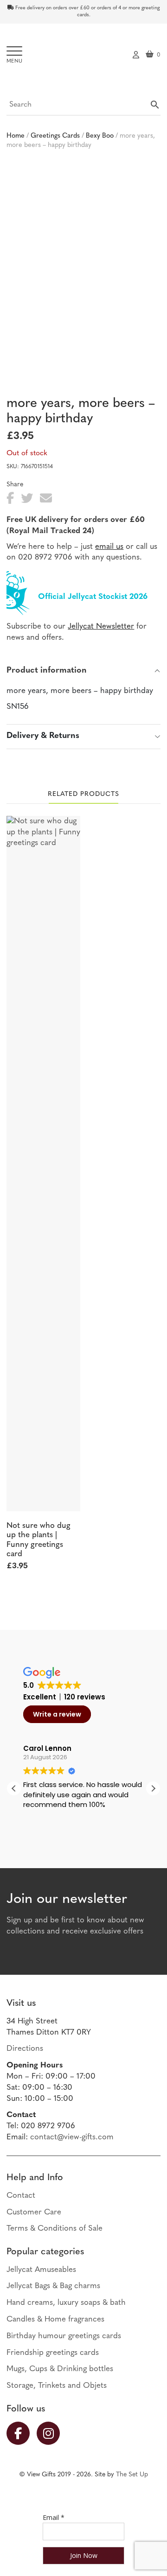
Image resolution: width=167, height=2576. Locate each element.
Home (16, 136)
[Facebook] (22, 2433)
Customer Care (34, 2212)
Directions (25, 2049)
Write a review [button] (57, 1714)
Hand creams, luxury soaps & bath (66, 2303)
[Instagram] (52, 2433)
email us (109, 547)
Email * (54, 2517)
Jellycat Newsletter (101, 627)
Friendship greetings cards (53, 2353)
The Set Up (132, 2475)
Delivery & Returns (43, 736)
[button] (153, 1788)
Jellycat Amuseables (41, 2270)
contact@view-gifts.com (72, 2137)
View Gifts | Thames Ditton (84, 57)
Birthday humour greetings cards (64, 2336)
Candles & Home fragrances (55, 2319)
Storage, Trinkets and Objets (57, 2386)
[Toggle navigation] (15, 55)
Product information (47, 671)
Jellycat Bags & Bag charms (53, 2286)
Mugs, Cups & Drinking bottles (60, 2369)
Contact (21, 2196)
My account (136, 54)
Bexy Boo (100, 136)
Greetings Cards (55, 136)
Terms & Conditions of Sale (55, 2229)
